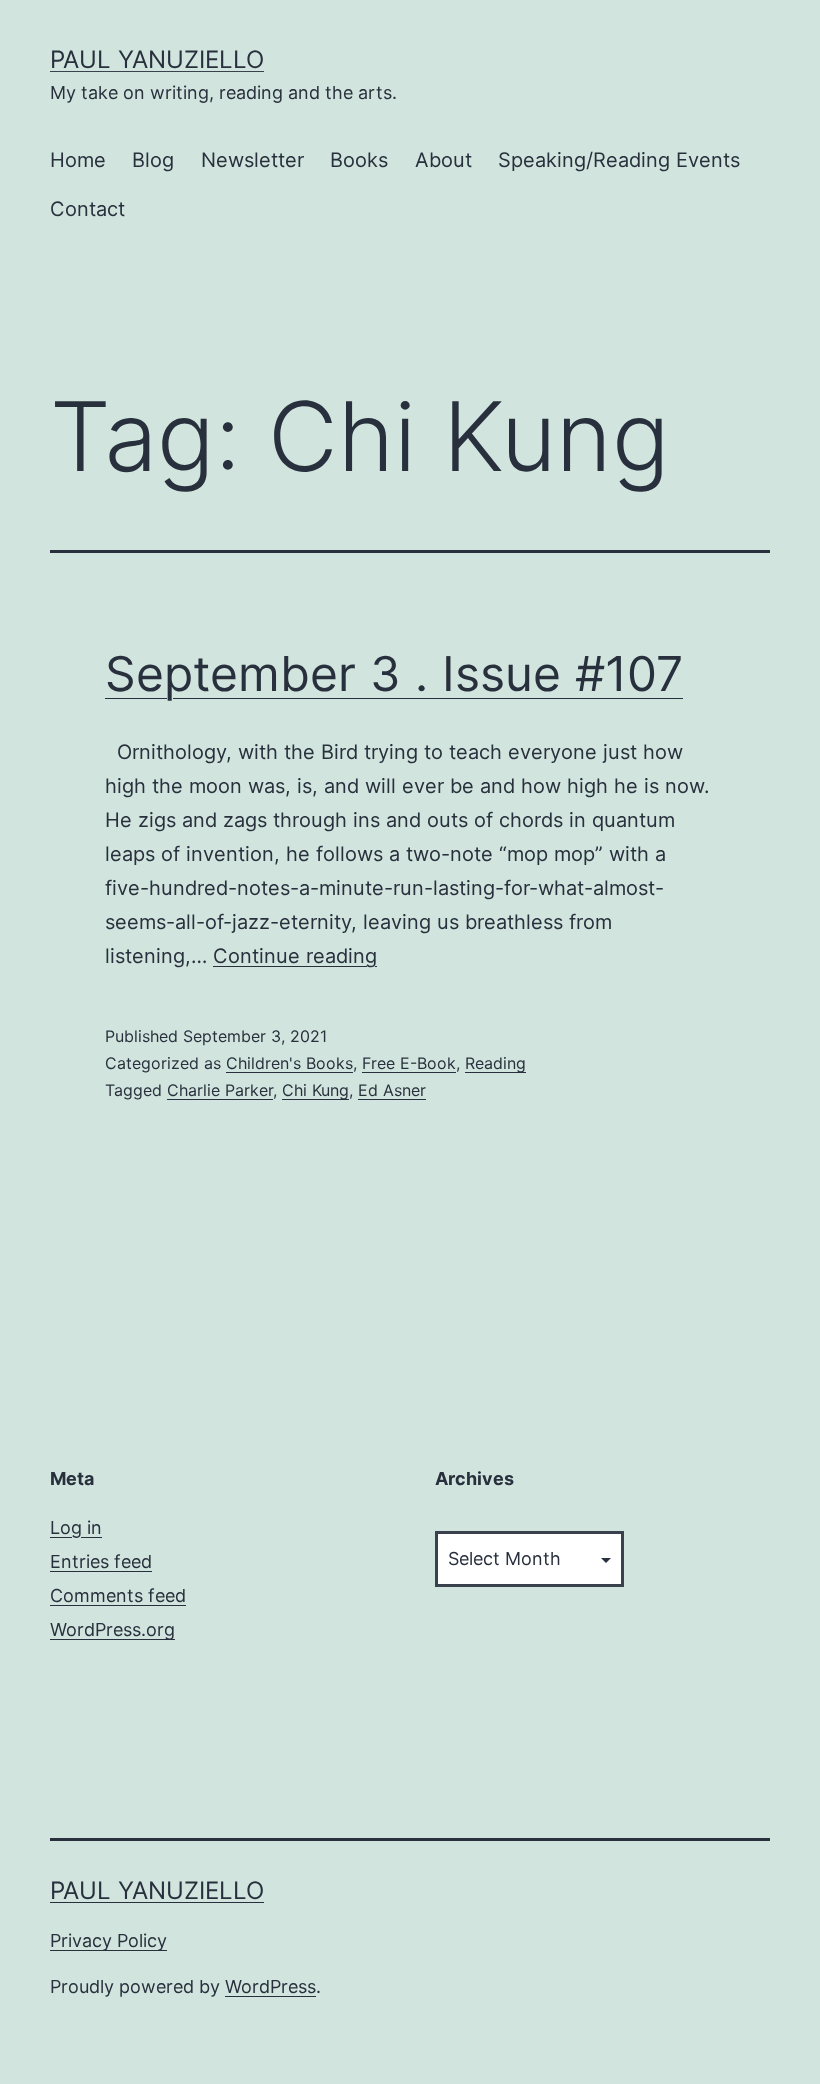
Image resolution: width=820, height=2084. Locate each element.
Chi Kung (315, 1090)
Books (359, 160)
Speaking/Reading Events (619, 160)
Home (78, 160)
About (443, 160)
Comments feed (118, 1595)
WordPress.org (112, 1629)
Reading (495, 1063)
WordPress (270, 1986)
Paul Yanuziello (157, 59)
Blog (153, 160)
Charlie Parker (220, 1090)
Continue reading (295, 956)
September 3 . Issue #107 (394, 673)
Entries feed (101, 1561)
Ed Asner (392, 1090)
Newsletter (252, 160)
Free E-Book (409, 1063)
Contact (87, 209)
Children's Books (289, 1063)
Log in (76, 1527)
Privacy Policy (108, 1940)
